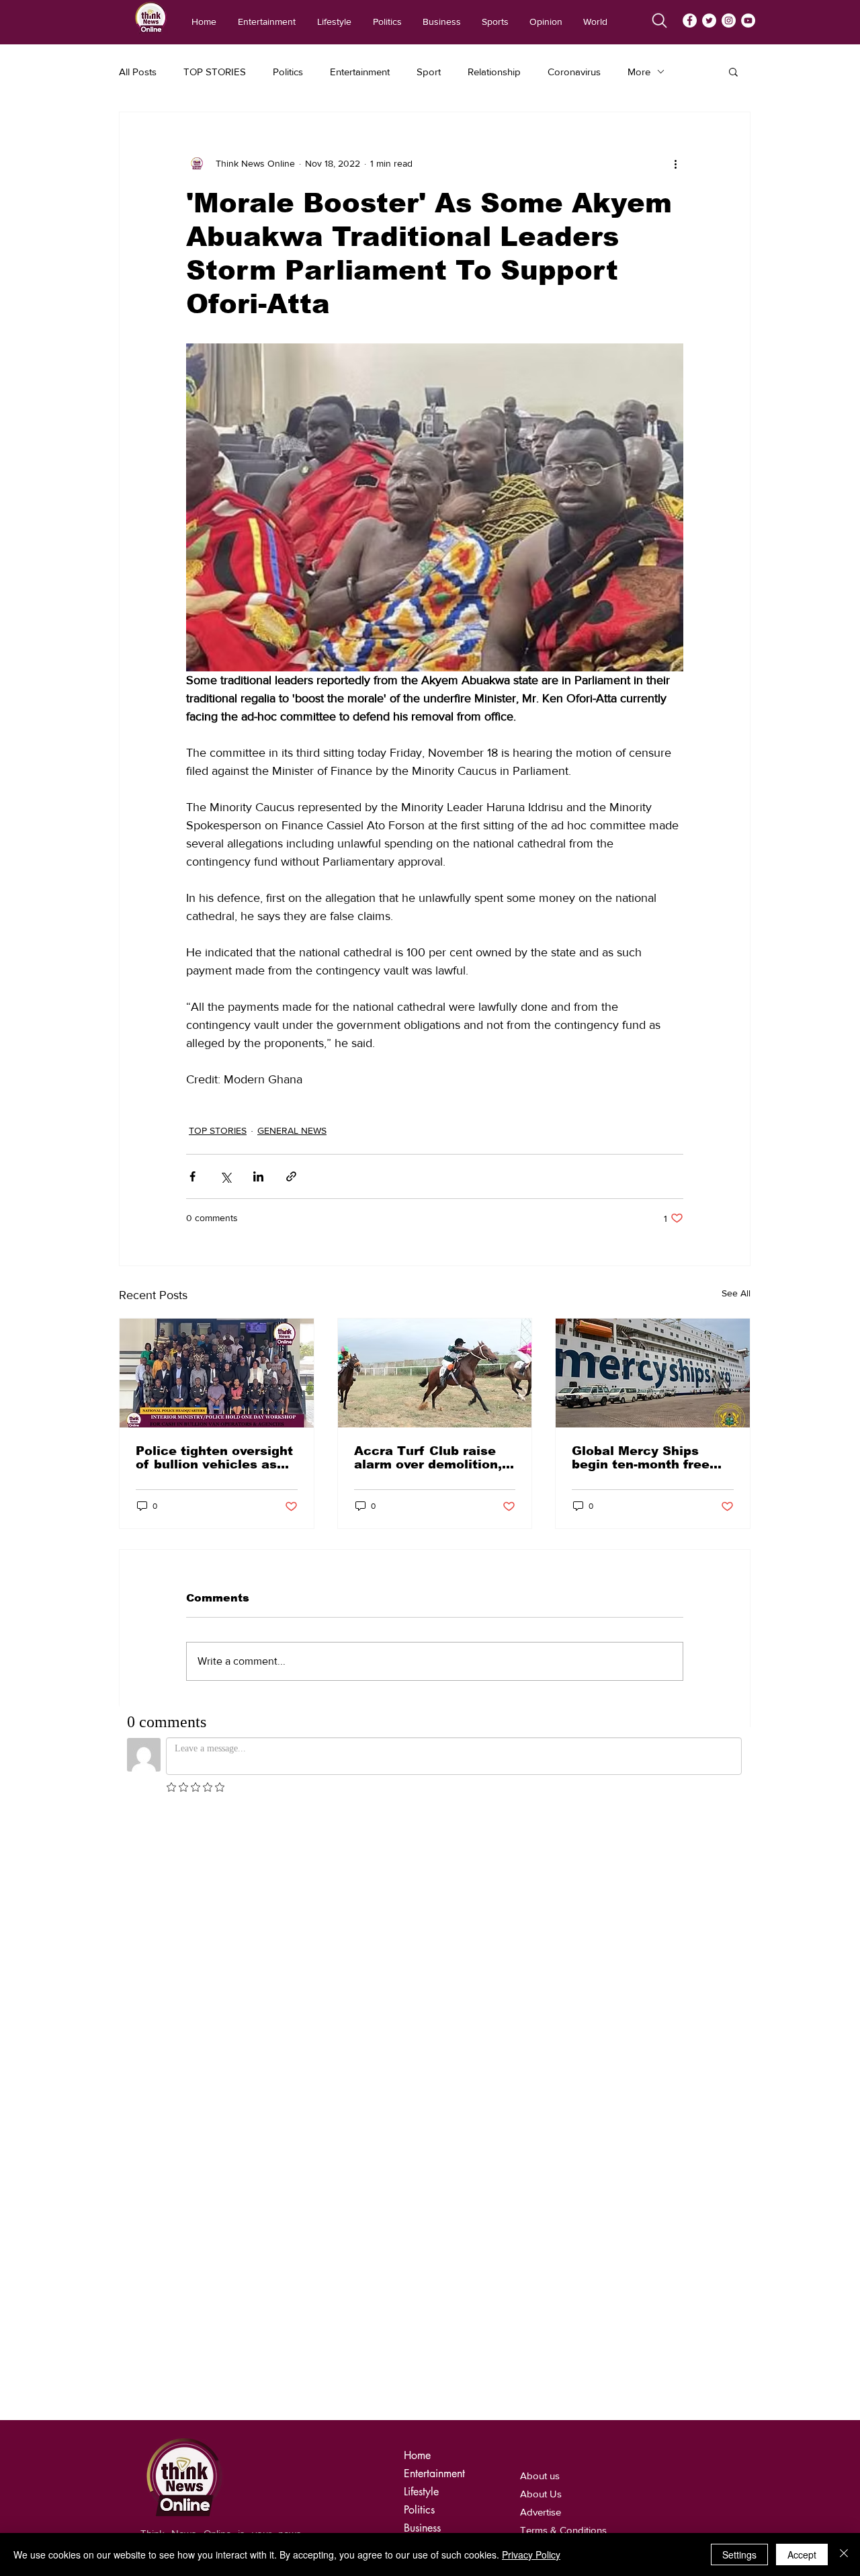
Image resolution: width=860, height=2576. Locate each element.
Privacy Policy (531, 2554)
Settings (739, 2554)
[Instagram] (729, 20)
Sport (429, 72)
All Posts (138, 72)
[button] (733, 71)
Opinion (423, 2501)
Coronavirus (574, 72)
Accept (802, 2554)
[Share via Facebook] (192, 1176)
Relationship (494, 72)
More (639, 72)
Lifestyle (421, 2428)
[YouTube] (748, 20)
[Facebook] (690, 20)
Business (422, 2465)
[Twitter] (709, 20)
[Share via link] (291, 1176)
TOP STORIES (215, 72)
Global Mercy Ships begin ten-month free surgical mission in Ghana (641, 1458)
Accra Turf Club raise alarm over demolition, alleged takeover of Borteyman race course (431, 1458)
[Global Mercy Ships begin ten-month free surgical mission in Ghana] (653, 1373)
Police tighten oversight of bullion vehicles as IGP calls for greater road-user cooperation (214, 1458)
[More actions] (675, 163)
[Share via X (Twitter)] (225, 1176)
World (418, 2519)
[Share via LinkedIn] (258, 1176)
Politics (288, 72)
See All (736, 1293)
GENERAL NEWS (292, 1130)
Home (417, 2392)
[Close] (844, 2554)
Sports (418, 2483)
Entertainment (360, 72)
